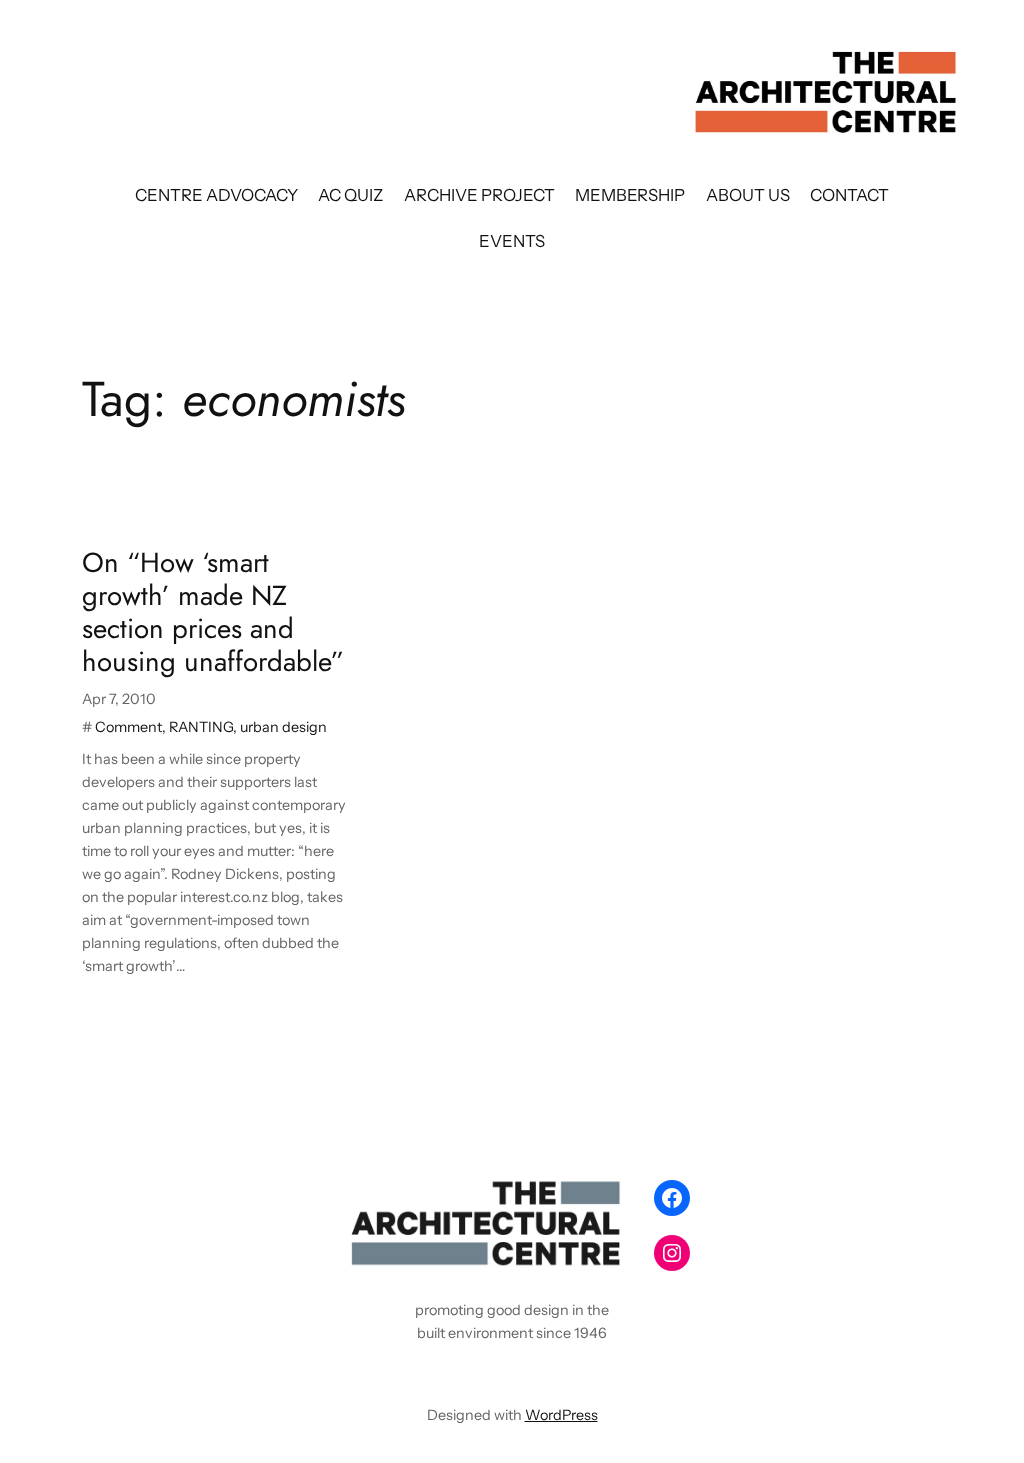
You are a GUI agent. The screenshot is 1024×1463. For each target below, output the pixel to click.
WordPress (561, 1415)
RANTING (201, 727)
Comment (128, 727)
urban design (283, 727)
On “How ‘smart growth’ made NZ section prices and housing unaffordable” (213, 612)
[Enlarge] (608, 1197)
